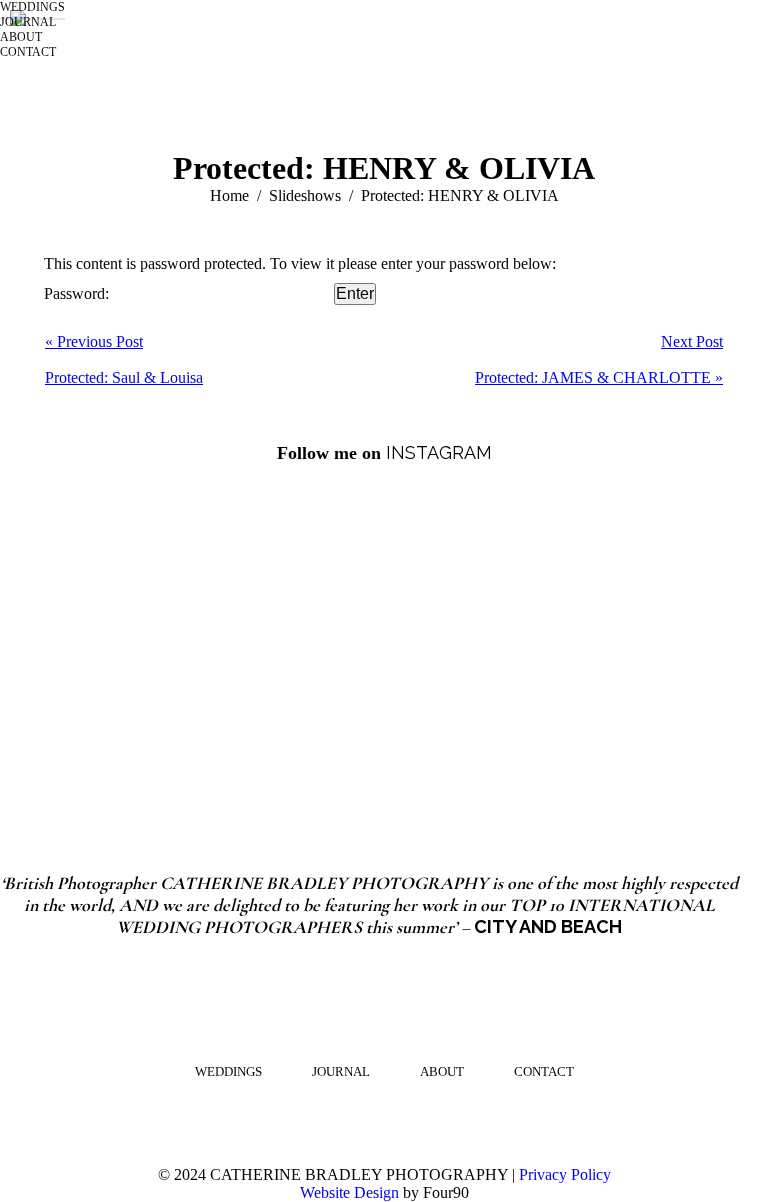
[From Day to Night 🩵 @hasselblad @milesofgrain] (261, 577)
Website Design (349, 1192)
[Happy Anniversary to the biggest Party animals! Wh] (261, 719)
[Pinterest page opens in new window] (369, 1121)
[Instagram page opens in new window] (339, 1121)
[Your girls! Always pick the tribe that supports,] (507, 719)
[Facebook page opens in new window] (399, 1121)
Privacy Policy (565, 1174)
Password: (78, 293)
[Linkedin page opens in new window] (429, 1121)
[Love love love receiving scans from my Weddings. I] (507, 577)
